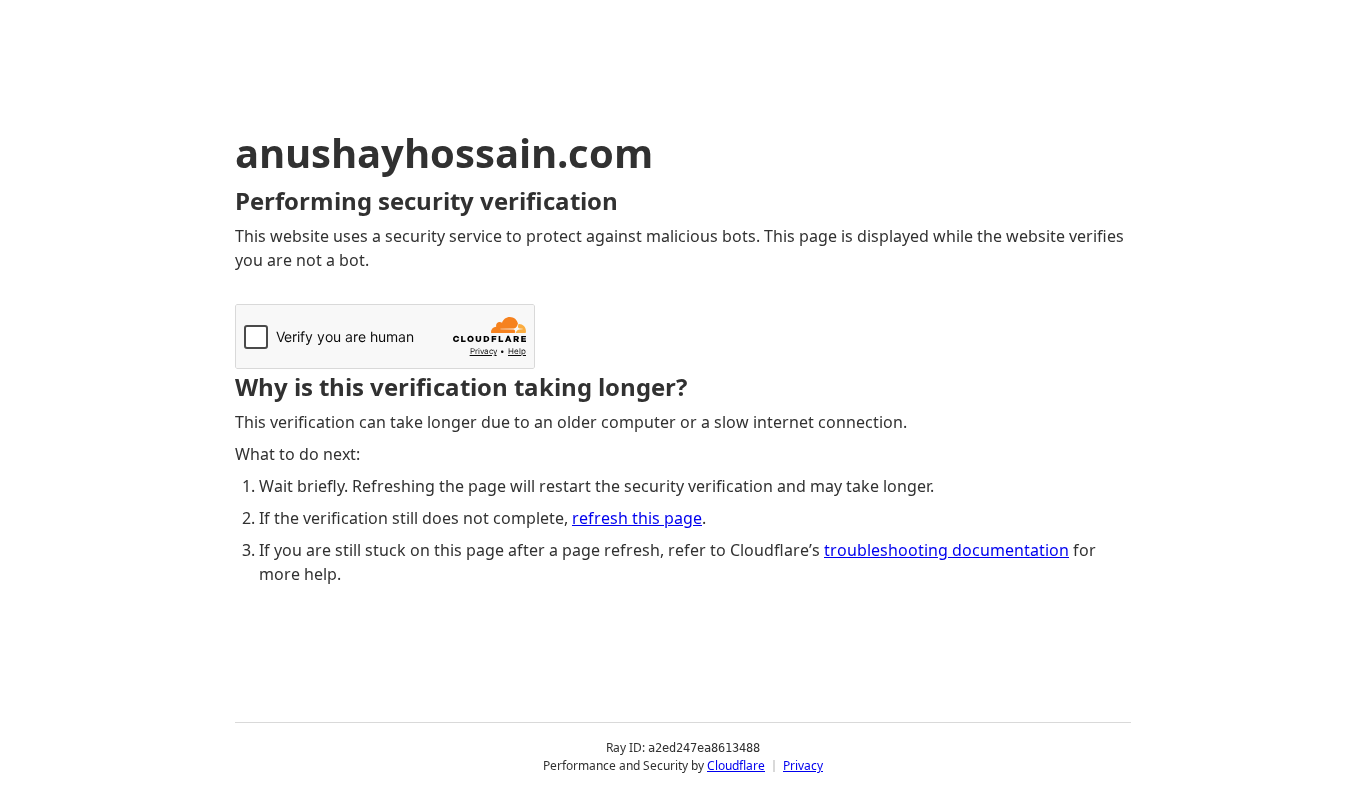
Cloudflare (736, 765)
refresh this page (637, 518)
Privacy (803, 765)
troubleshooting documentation (946, 550)
